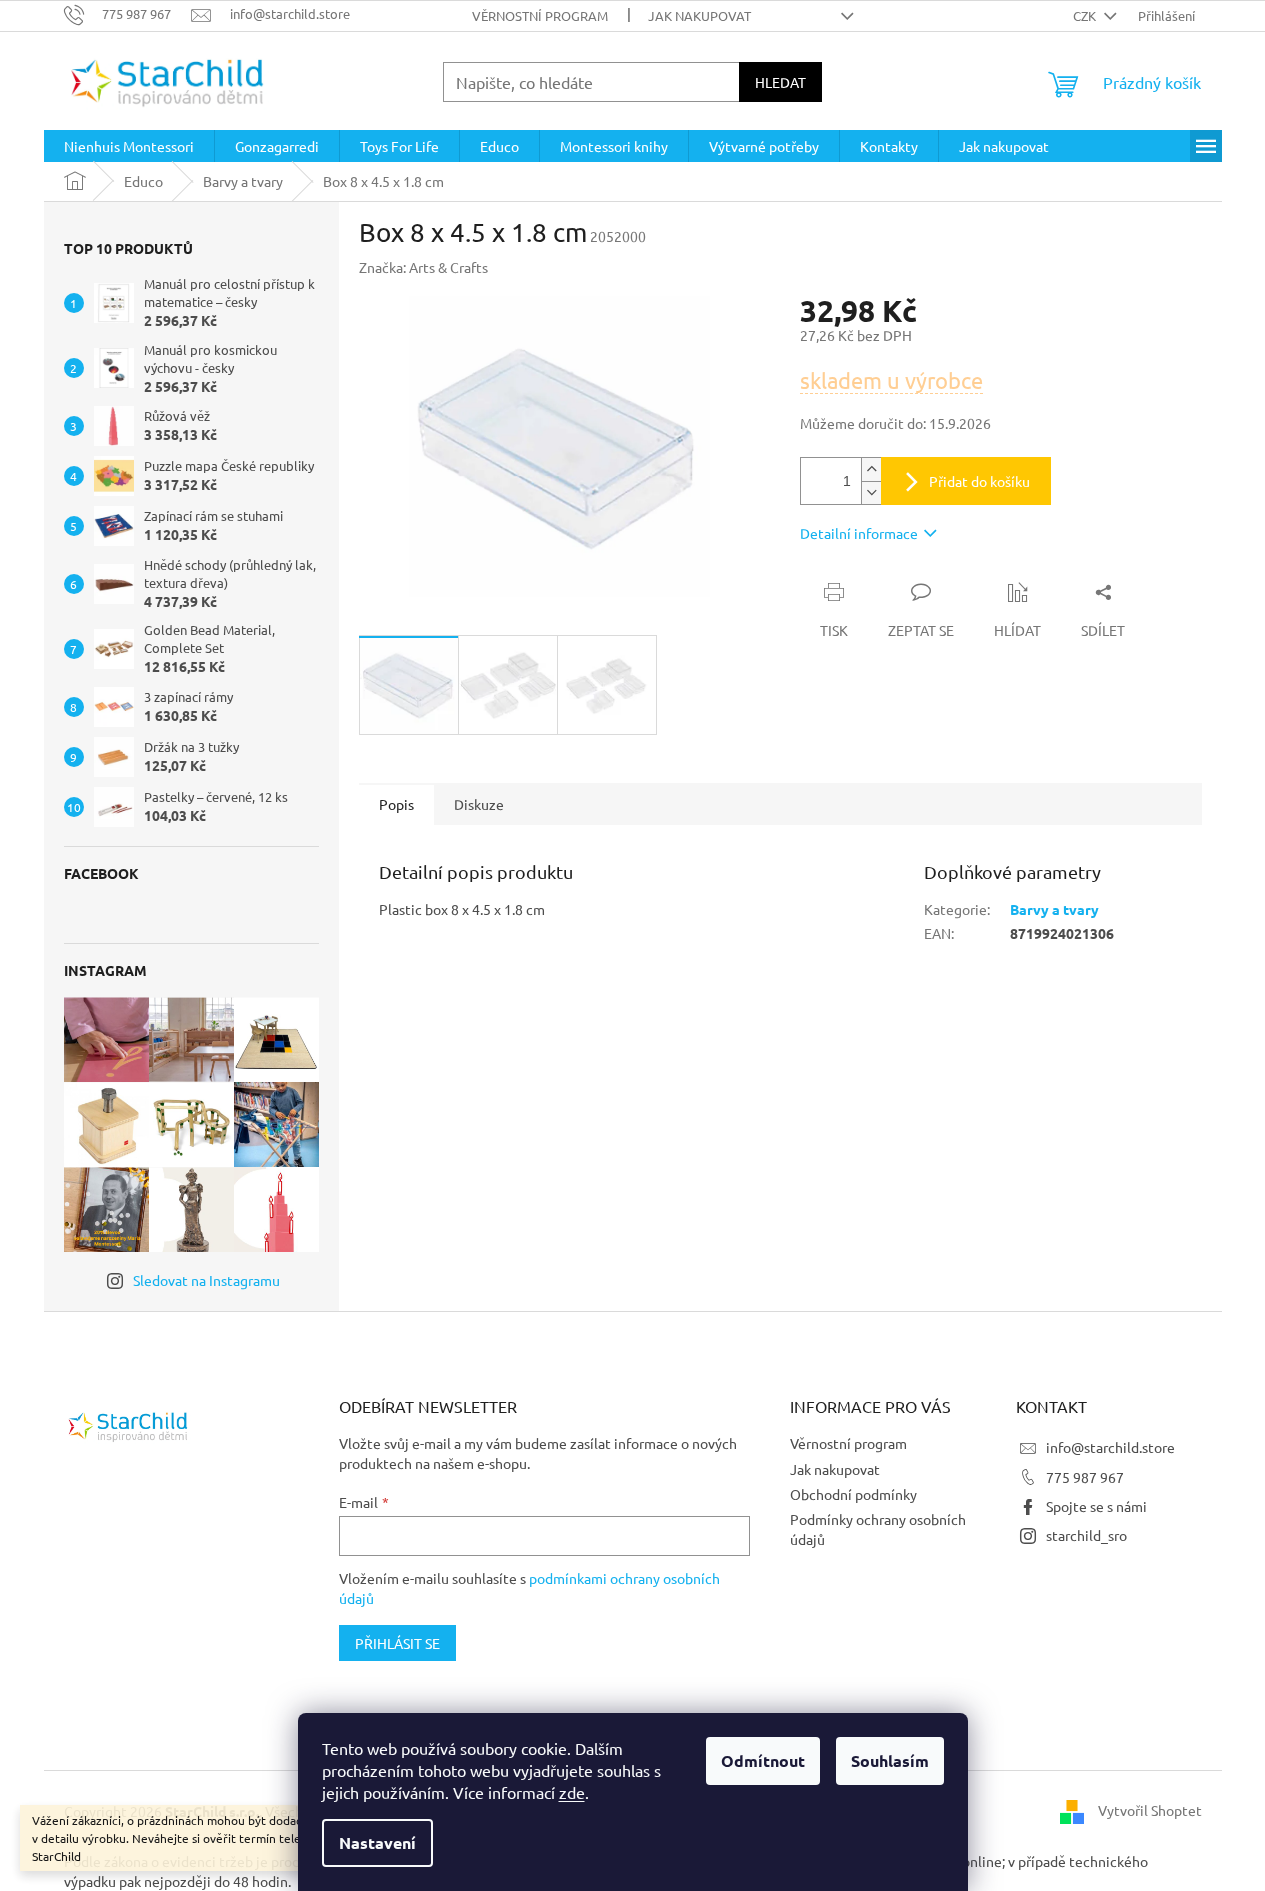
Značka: (423, 267)
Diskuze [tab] (479, 804)
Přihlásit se (397, 1643)
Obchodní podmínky (853, 1494)
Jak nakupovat (699, 15)
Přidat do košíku (979, 481)
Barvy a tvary (1054, 909)
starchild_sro (1086, 1535)
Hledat (780, 82)
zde (572, 1792)
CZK (1086, 15)
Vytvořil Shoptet (1150, 1809)
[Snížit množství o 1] (871, 492)
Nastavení (377, 1842)
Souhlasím (890, 1760)
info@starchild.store (1110, 1447)
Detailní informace (859, 533)
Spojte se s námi (1096, 1506)
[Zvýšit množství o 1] (871, 469)
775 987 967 (1085, 1477)
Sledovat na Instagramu (206, 1280)
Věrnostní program (540, 15)
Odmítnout (763, 1760)
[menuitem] (129, 146)
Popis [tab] (396, 804)
